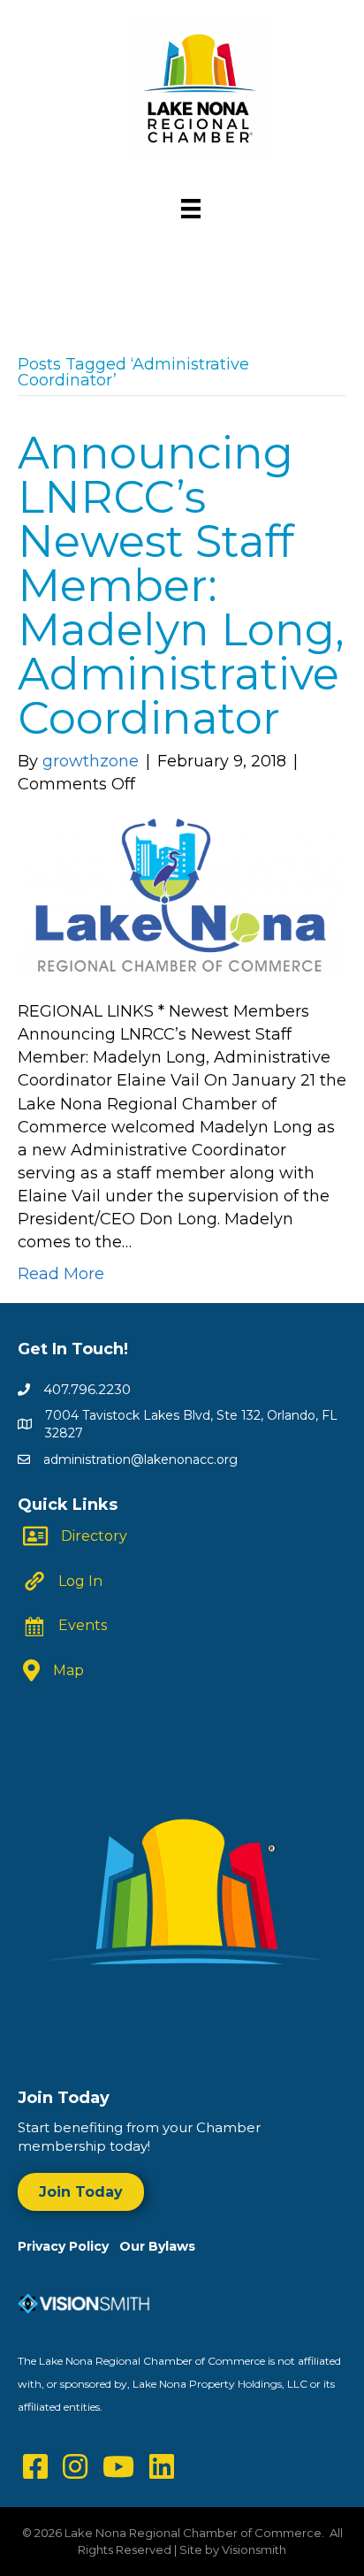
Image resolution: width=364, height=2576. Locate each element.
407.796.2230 (87, 1389)
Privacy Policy (68, 2246)
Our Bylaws (157, 2246)
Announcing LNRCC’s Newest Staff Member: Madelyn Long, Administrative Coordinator (181, 586)
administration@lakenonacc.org (140, 1459)
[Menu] (191, 209)
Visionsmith (254, 2549)
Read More (61, 1274)
